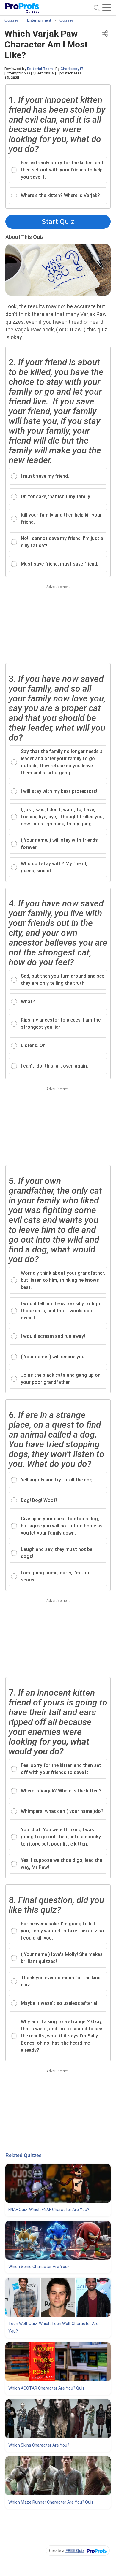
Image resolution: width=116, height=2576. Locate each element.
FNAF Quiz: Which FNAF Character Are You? (49, 2210)
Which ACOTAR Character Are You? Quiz (47, 2388)
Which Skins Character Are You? (39, 2445)
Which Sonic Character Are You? (39, 2267)
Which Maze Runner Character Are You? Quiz (51, 2502)
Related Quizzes (23, 2155)
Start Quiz (58, 222)
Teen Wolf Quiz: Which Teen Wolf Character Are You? (53, 2327)
